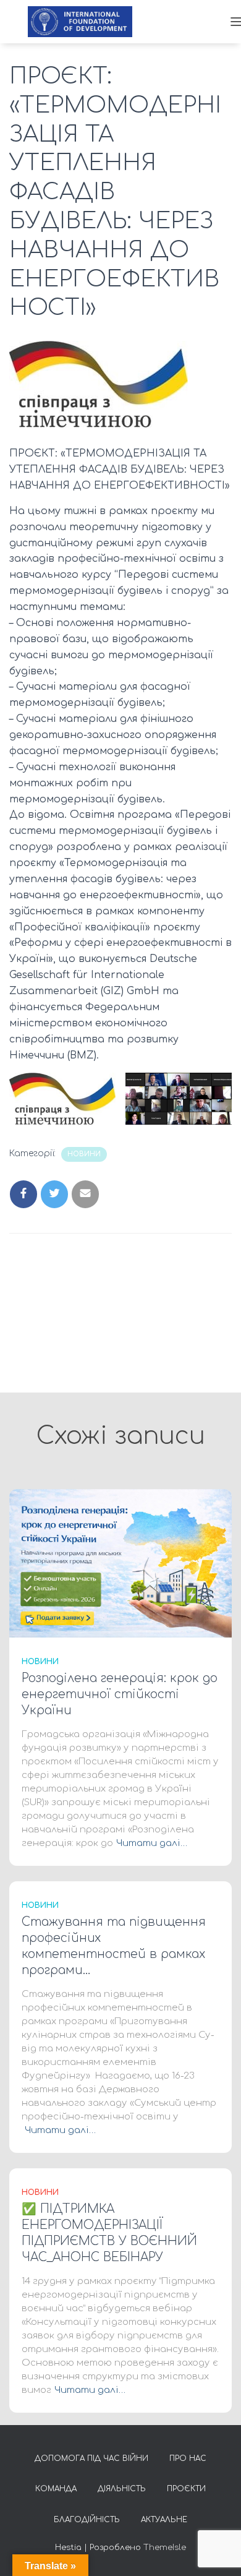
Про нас (188, 2458)
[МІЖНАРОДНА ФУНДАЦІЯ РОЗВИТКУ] (85, 22)
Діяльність (122, 2489)
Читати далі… (152, 1843)
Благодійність (87, 2520)
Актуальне (164, 2520)
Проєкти (186, 2489)
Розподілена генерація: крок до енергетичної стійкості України (120, 1694)
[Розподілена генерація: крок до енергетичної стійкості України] (120, 1563)
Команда (56, 2489)
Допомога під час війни (91, 2458)
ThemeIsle (165, 2548)
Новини (84, 1154)
